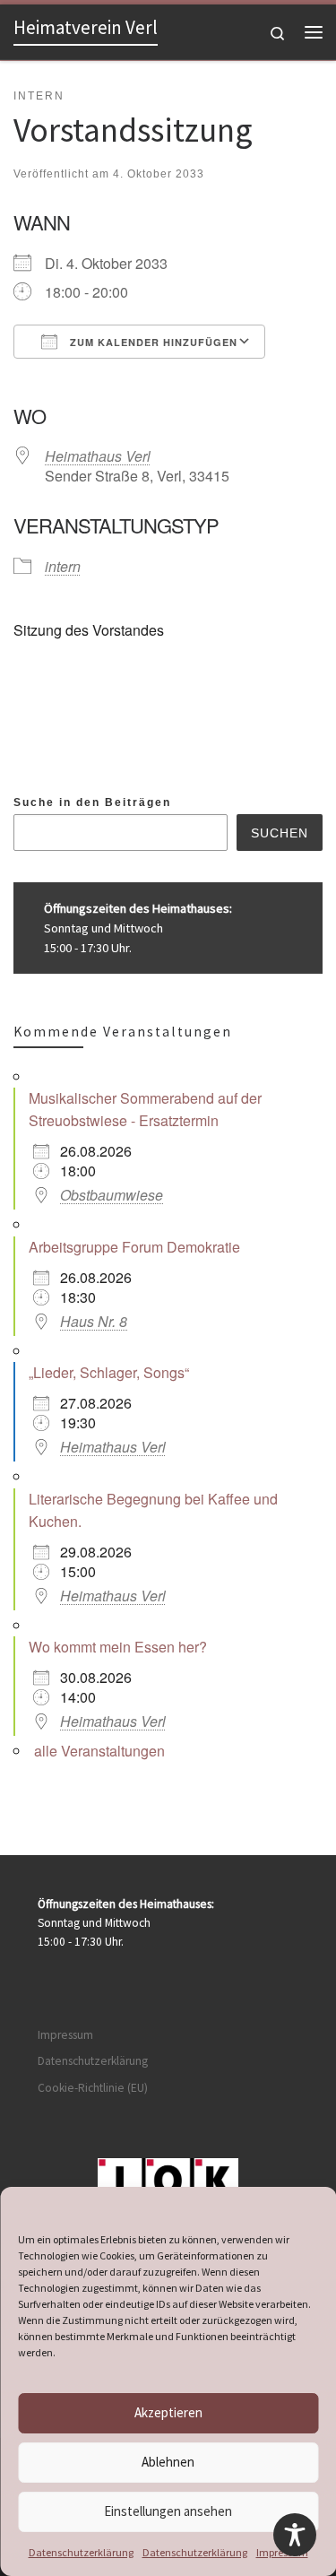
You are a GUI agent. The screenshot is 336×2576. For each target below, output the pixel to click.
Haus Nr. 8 (94, 1321)
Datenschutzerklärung (81, 2552)
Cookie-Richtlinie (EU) (93, 2088)
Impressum (65, 2035)
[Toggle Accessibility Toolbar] (295, 2535)
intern (63, 566)
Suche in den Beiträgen (92, 802)
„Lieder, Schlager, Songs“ (109, 1372)
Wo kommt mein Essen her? (118, 1647)
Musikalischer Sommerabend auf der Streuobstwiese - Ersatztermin (145, 1109)
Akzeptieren (168, 2412)
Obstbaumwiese (112, 1195)
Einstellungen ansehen (168, 2511)
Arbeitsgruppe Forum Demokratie (134, 1247)
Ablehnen (168, 2462)
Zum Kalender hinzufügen (152, 342)
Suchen (280, 833)
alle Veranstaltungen (99, 1751)
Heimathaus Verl (98, 456)
